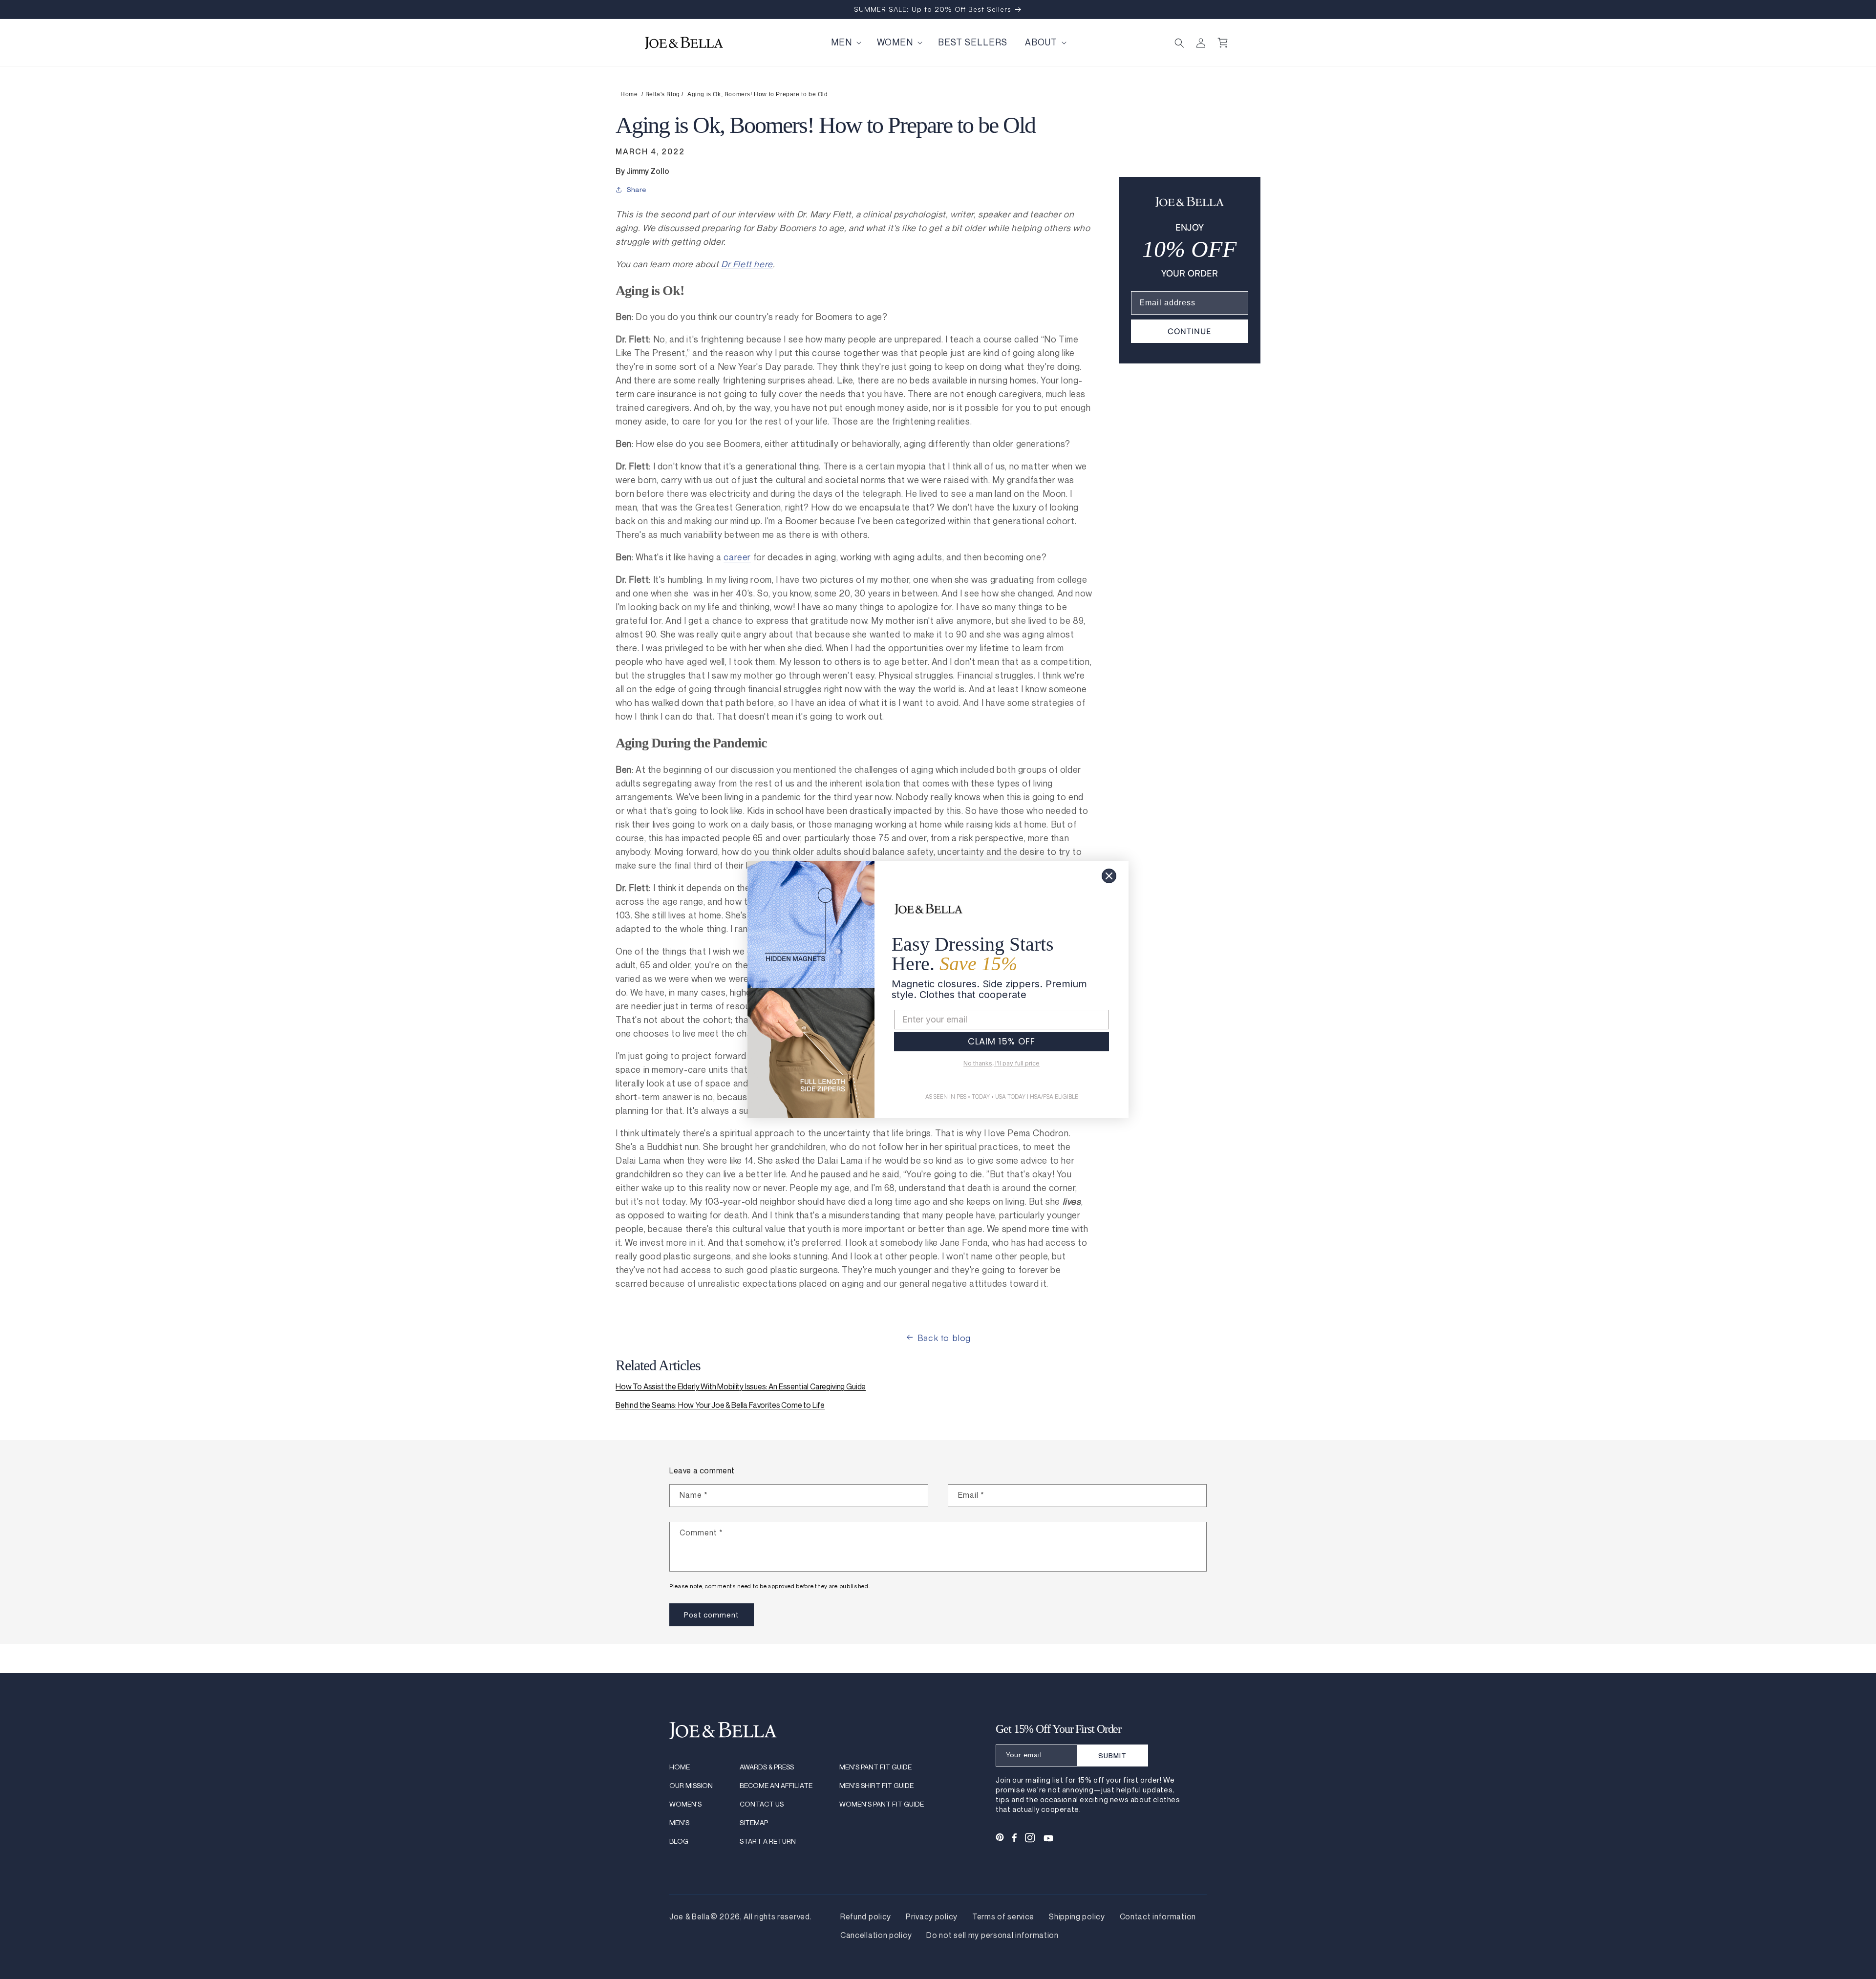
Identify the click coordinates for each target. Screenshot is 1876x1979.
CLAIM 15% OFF (1002, 1041)
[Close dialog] (1109, 876)
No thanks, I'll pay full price (1002, 1063)
